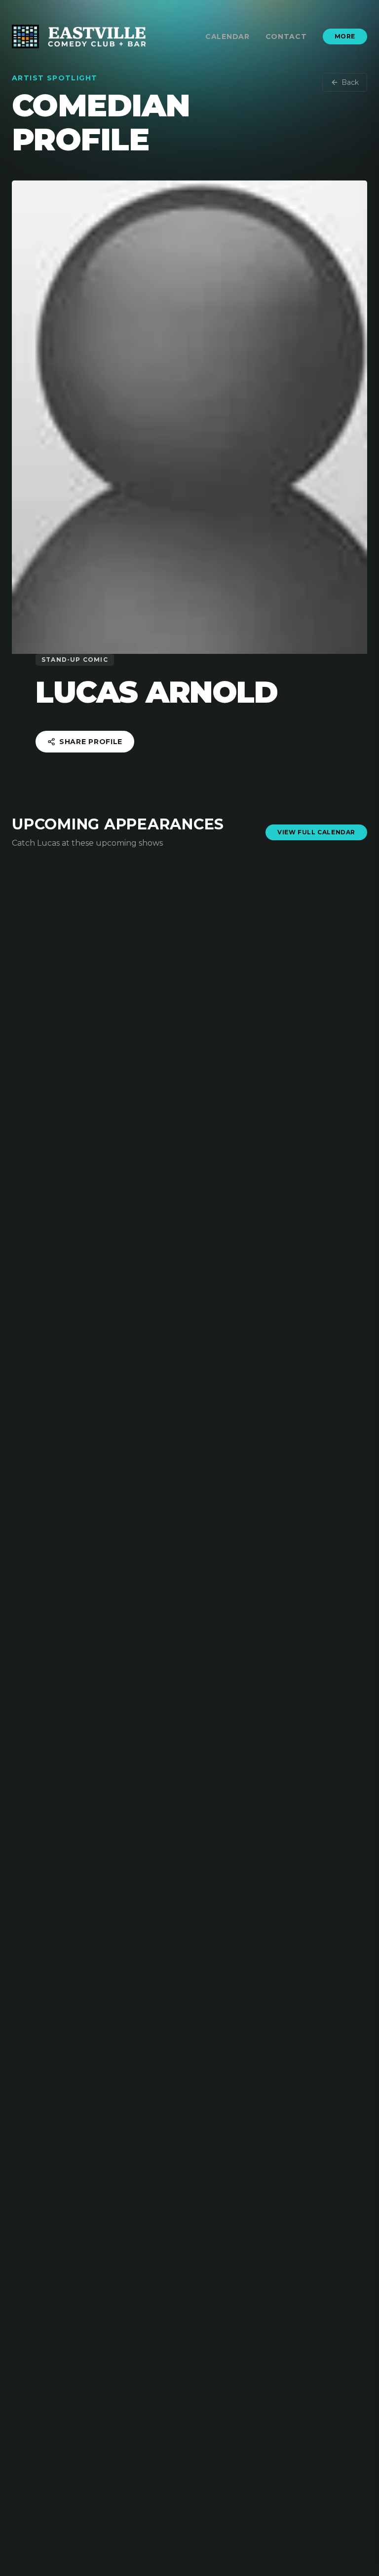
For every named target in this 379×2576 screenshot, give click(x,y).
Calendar (227, 36)
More (345, 36)
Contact (286, 36)
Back (350, 82)
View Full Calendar (316, 832)
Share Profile (91, 742)
